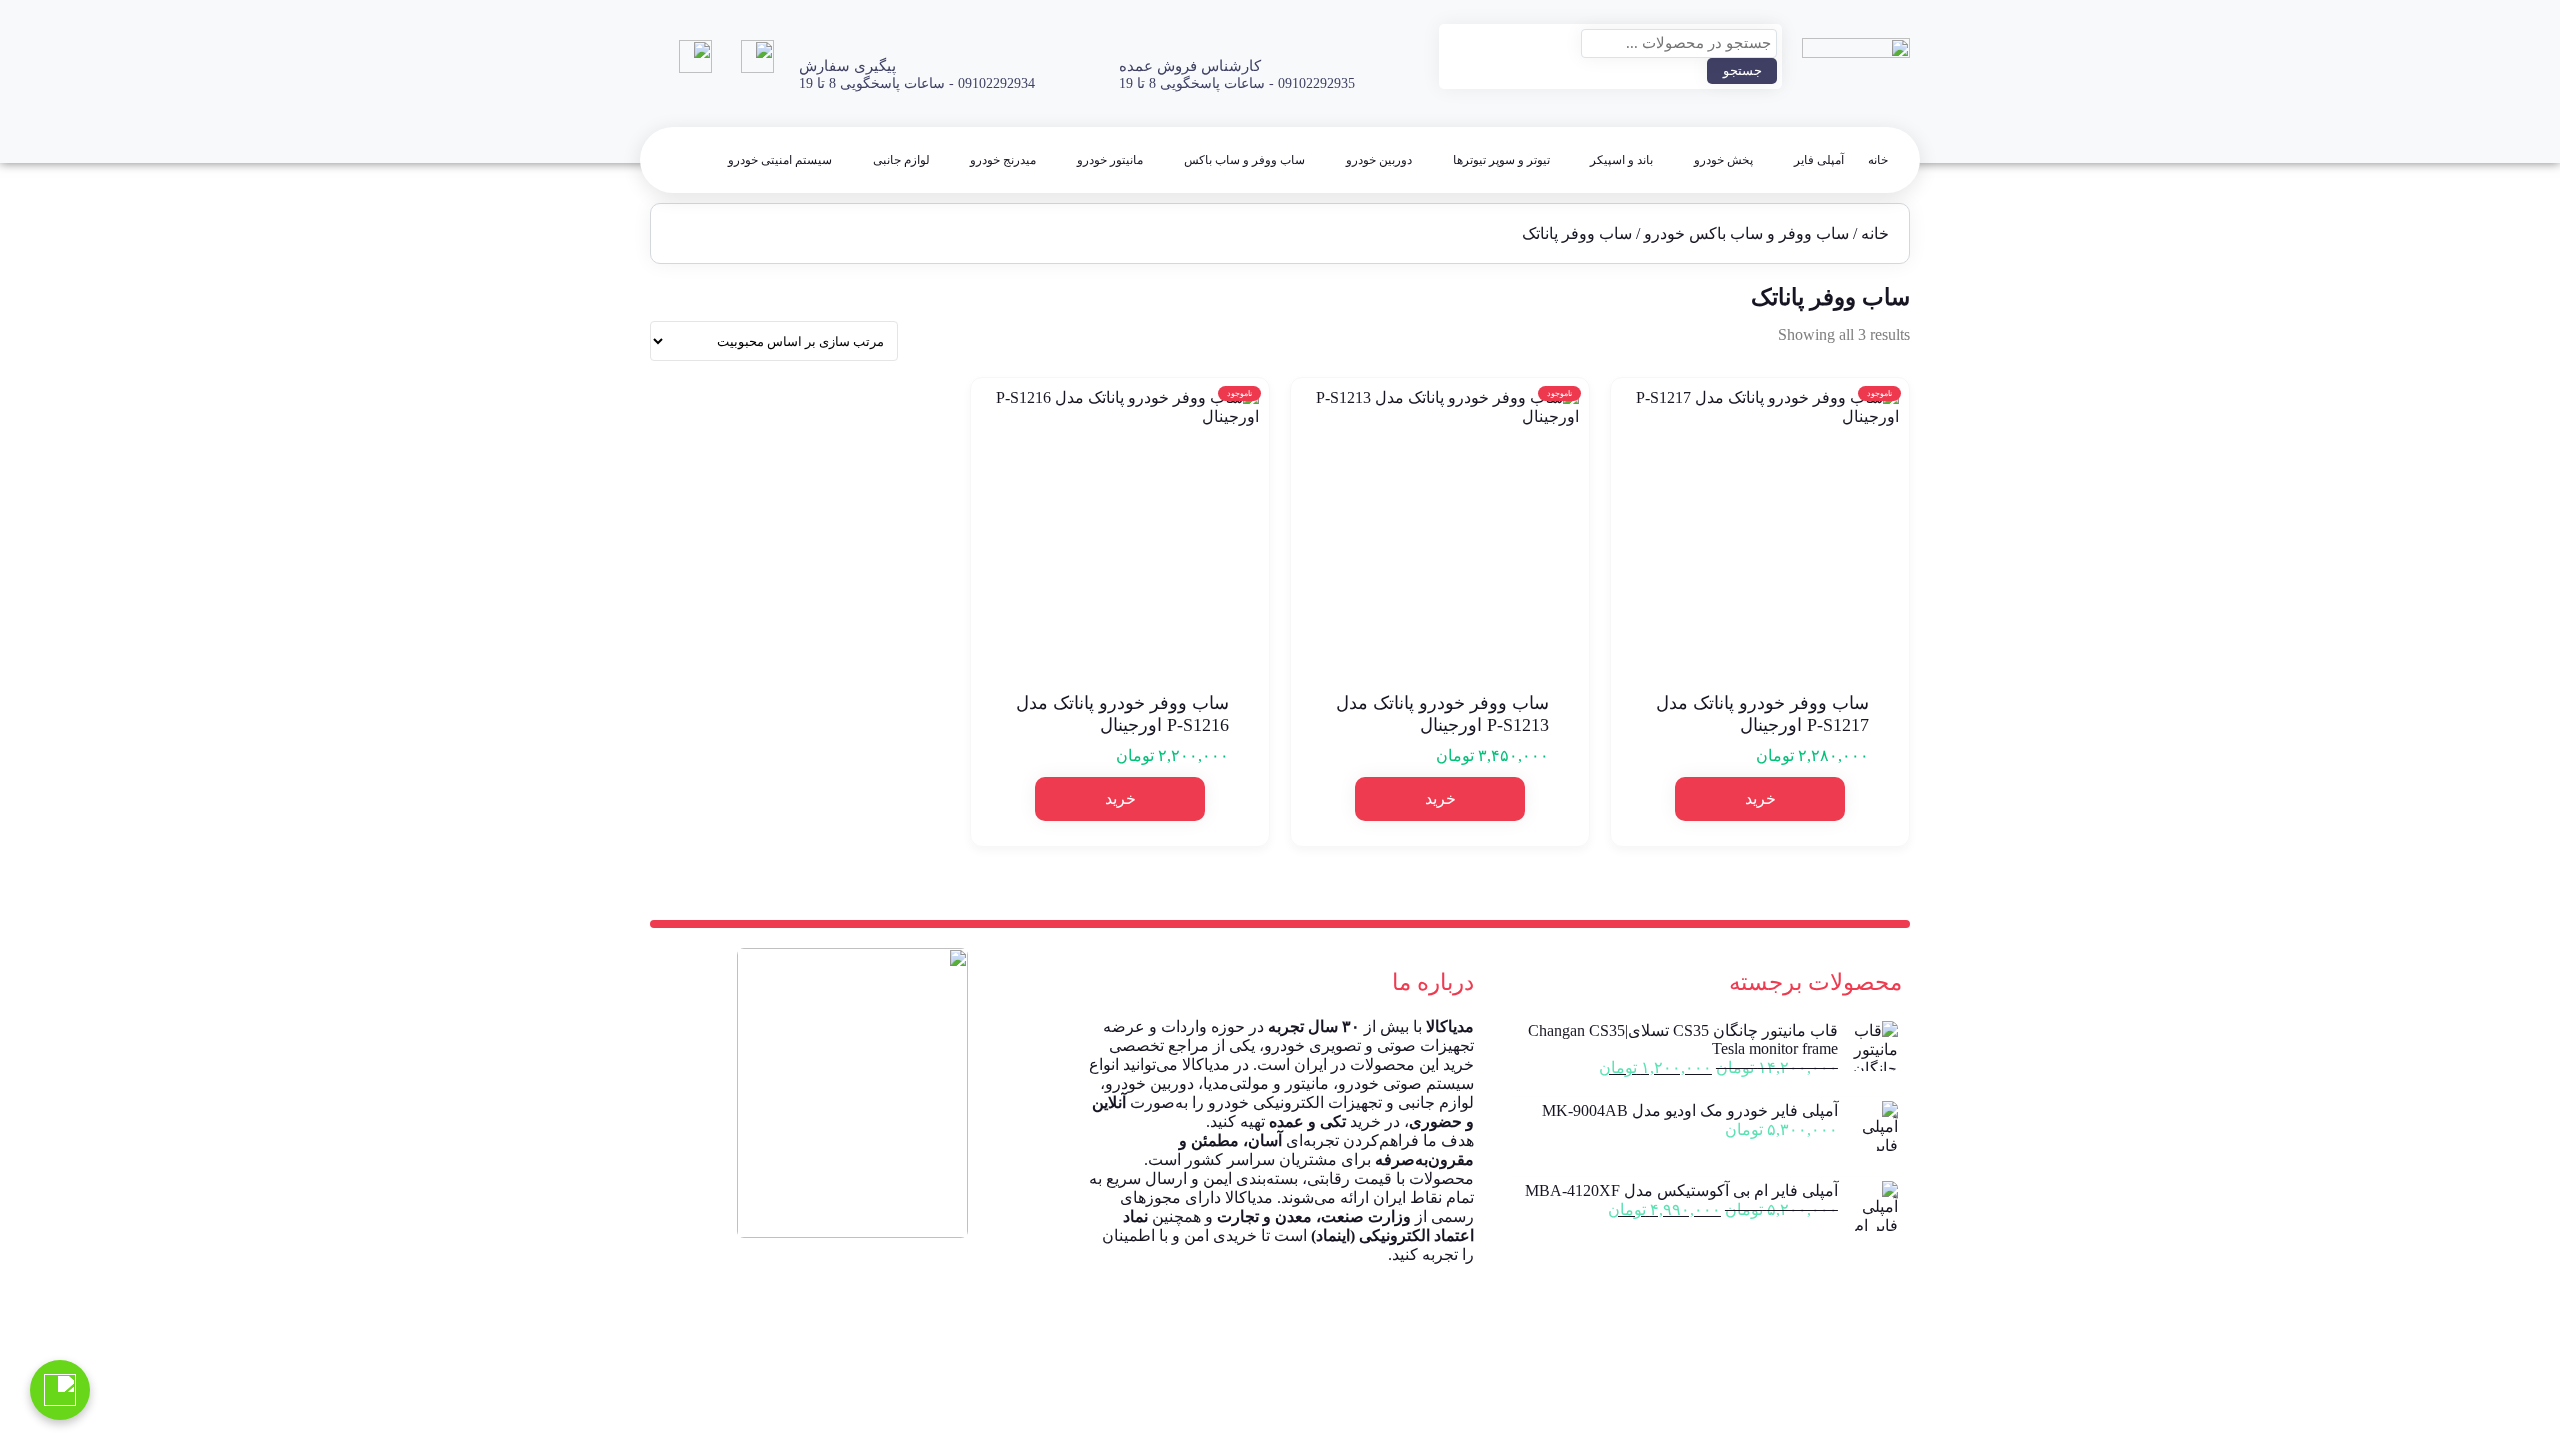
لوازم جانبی (901, 160)
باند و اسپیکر (1621, 160)
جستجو (1742, 70)
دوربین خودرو (1379, 160)
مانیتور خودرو (1110, 160)
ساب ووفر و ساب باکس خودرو (1746, 233)
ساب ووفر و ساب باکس (1244, 160)
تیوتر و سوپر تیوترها (1501, 160)
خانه (1878, 160)
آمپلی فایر (1819, 160)
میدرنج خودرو (1003, 160)
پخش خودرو (1723, 160)
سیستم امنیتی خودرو (780, 160)
